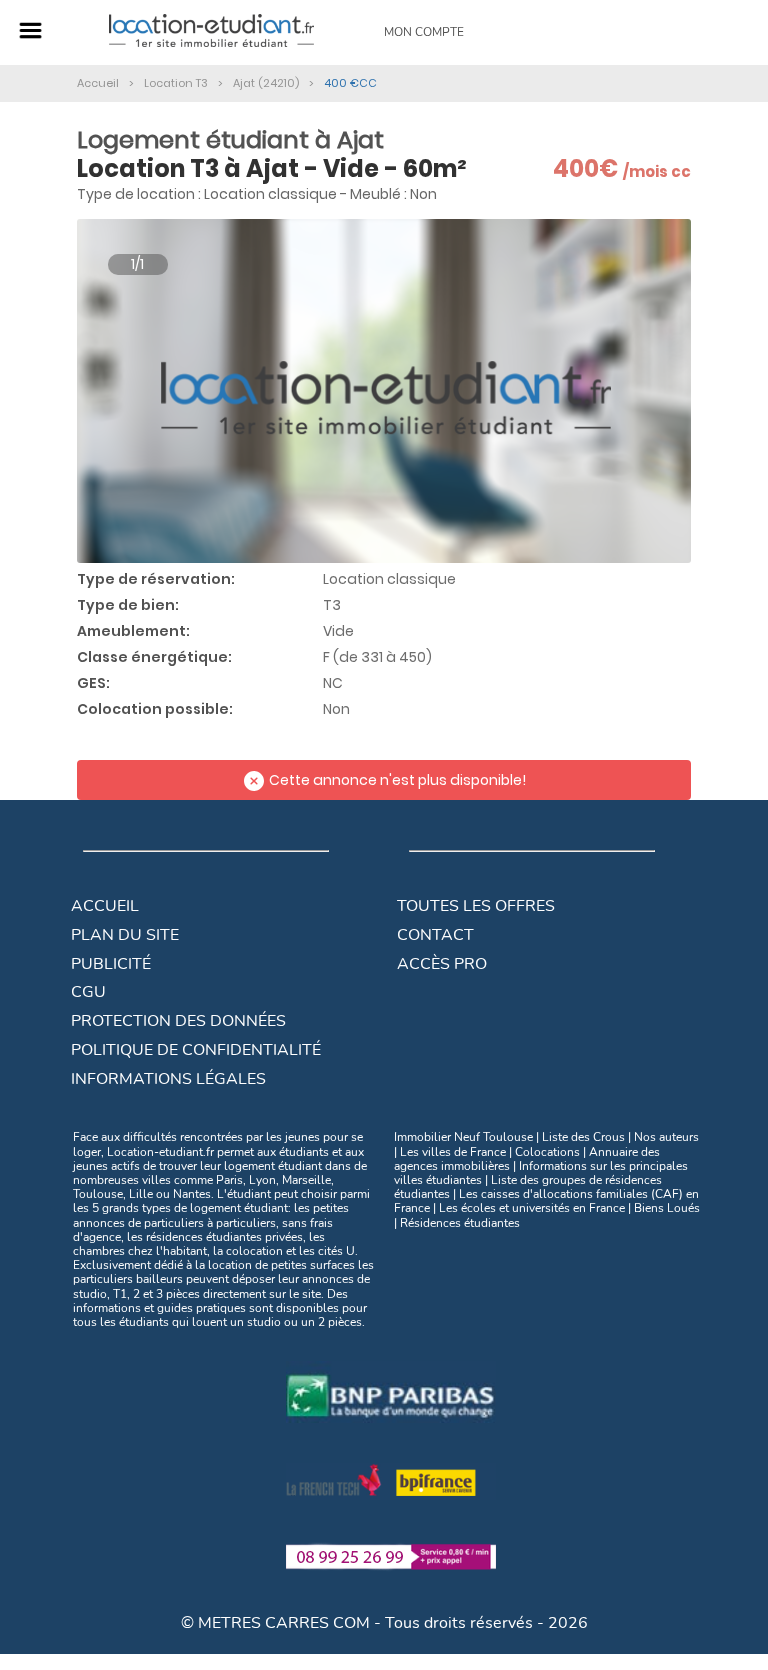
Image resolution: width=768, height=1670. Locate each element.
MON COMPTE (424, 32)
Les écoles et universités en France (532, 1208)
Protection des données (178, 1021)
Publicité (111, 964)
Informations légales (168, 1079)
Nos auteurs (666, 1137)
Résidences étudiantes (460, 1223)
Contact (435, 935)
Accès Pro (442, 964)
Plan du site (125, 935)
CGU (88, 992)
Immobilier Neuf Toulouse (463, 1137)
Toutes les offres (476, 906)
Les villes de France (453, 1152)
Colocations (547, 1152)
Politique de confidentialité (196, 1050)
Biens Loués (667, 1208)
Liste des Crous (583, 1137)
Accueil (105, 906)
